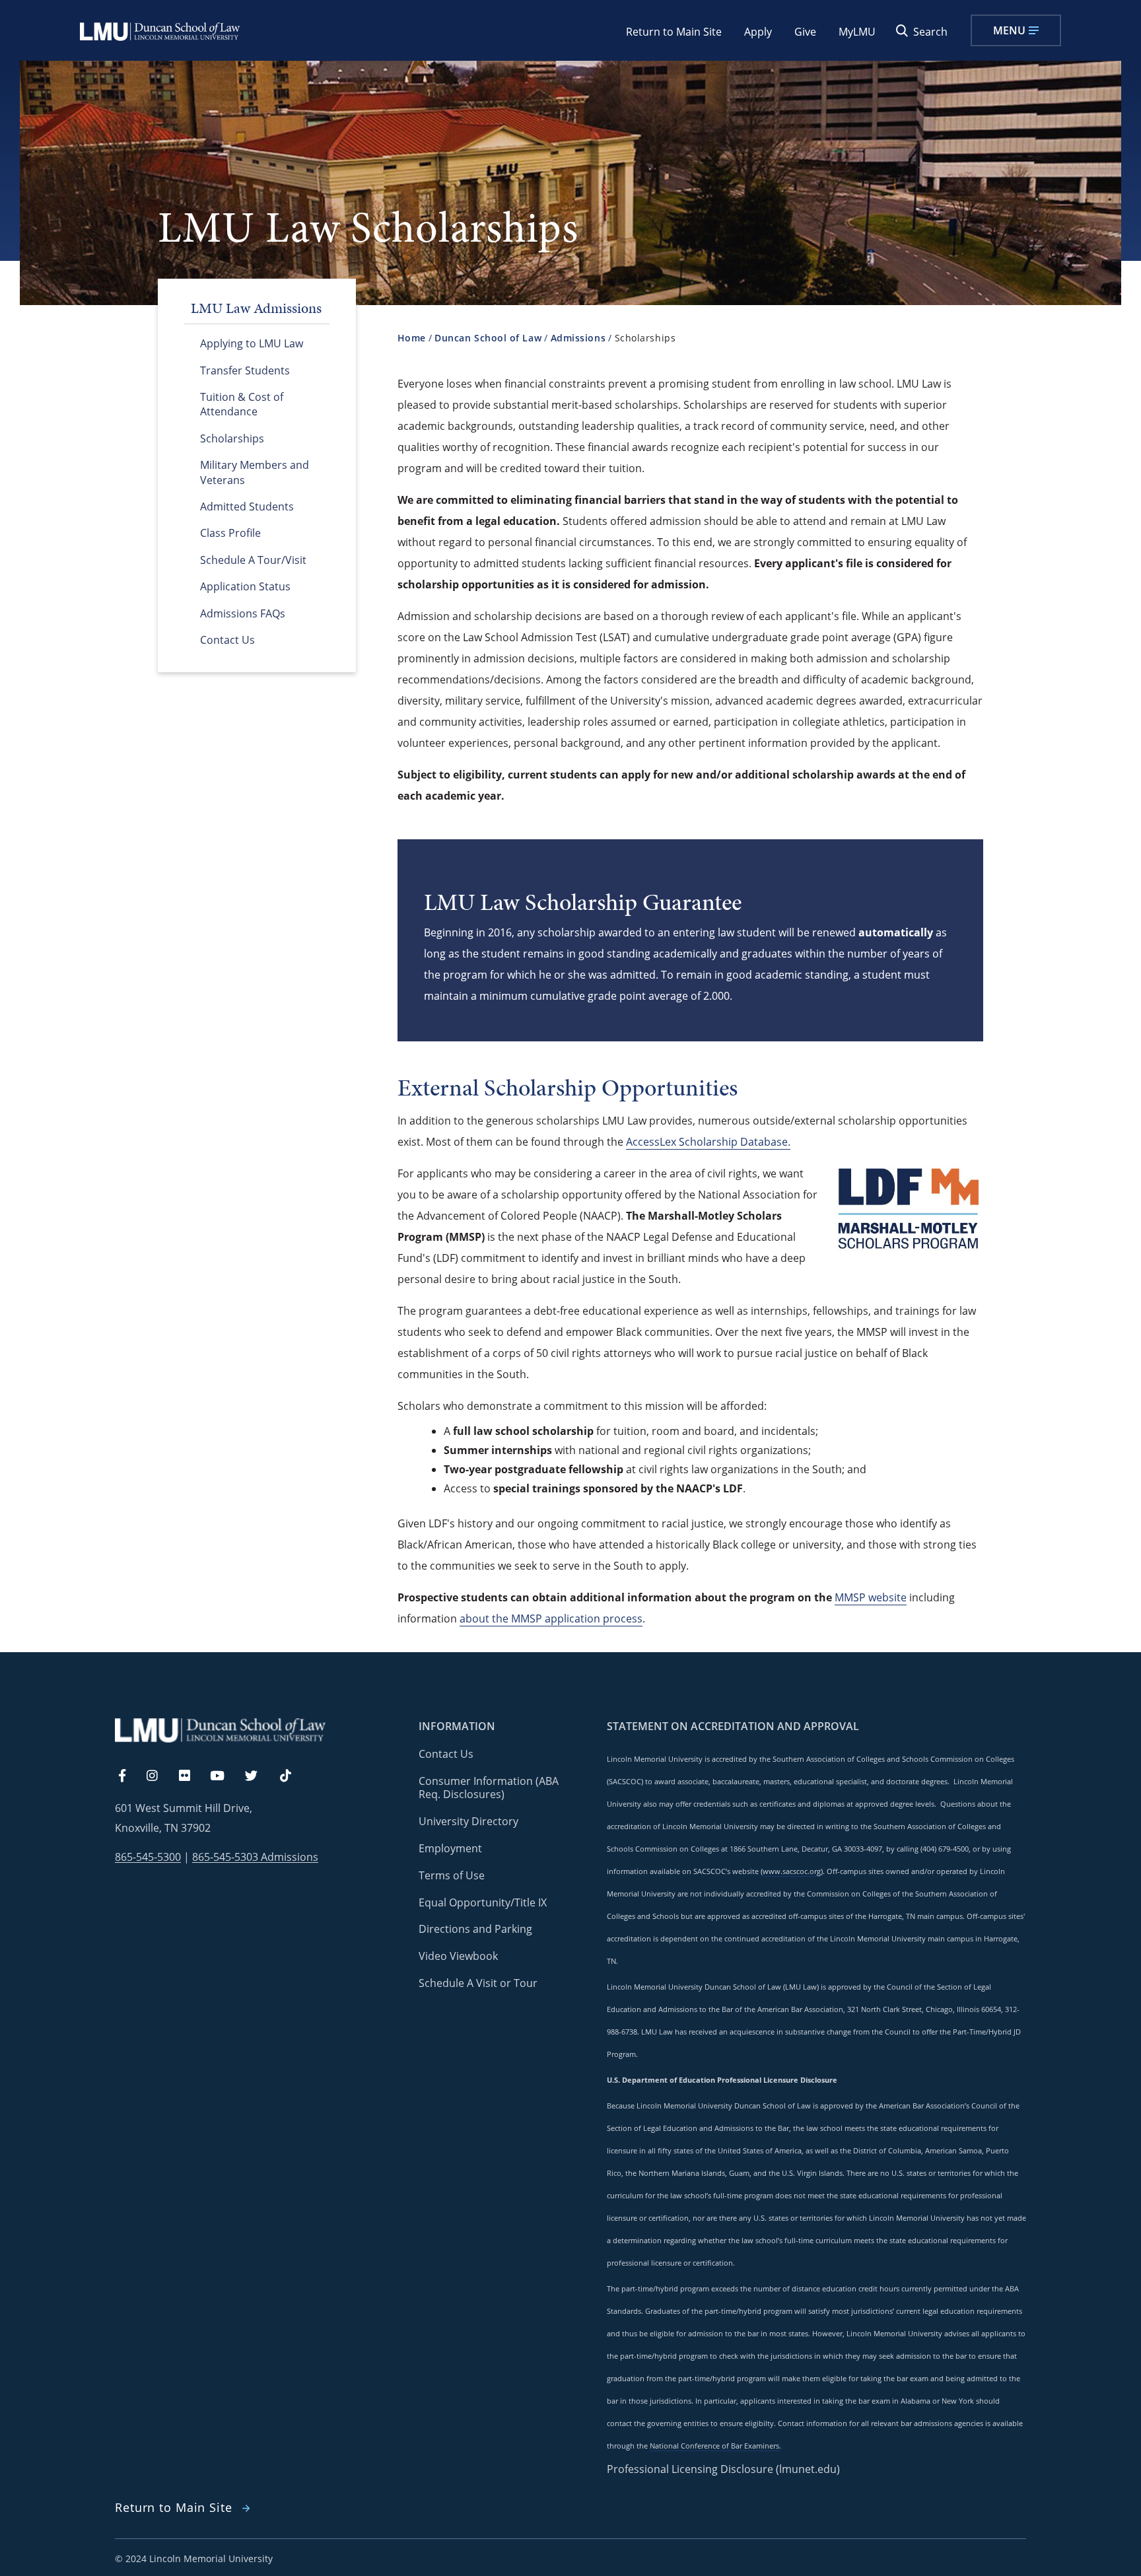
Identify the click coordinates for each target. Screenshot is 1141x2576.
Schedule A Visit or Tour (478, 1983)
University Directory (468, 1821)
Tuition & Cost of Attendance (242, 404)
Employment (450, 1848)
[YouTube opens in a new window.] (225, 1776)
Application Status (245, 586)
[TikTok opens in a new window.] (292, 1776)
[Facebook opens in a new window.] (129, 1776)
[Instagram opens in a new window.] (160, 1776)
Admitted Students (247, 506)
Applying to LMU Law (252, 343)
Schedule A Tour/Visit (253, 560)
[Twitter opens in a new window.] (259, 1776)
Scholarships (232, 438)
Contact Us (227, 640)
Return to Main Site (674, 32)
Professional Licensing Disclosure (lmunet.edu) (723, 2469)
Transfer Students (245, 370)
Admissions (578, 338)
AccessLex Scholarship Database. (708, 1142)
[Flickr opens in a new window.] (192, 1776)
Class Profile (230, 533)
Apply (758, 32)
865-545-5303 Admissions (255, 1857)
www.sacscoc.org (792, 1871)
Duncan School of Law (488, 338)
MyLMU (857, 32)
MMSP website (871, 1597)
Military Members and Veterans (255, 472)
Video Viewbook (458, 1956)
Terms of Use (452, 1875)
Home (412, 338)
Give (805, 32)
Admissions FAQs (243, 613)
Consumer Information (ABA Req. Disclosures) (489, 1788)
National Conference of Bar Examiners (714, 2446)
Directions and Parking (475, 1929)
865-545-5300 (148, 1857)
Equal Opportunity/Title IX (483, 1902)
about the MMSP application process (551, 1619)
